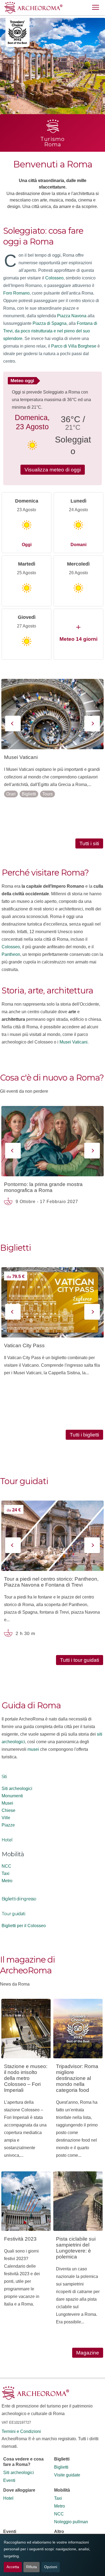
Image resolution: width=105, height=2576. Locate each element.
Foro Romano (16, 293)
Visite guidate (67, 2475)
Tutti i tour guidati (80, 1660)
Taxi (6, 1873)
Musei (7, 1803)
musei (33, 1749)
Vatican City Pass (24, 1345)
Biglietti (29, 794)
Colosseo (54, 278)
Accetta (13, 2567)
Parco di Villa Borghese (74, 346)
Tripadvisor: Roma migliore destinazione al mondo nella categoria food (77, 2078)
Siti (4, 1777)
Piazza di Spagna (50, 323)
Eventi (9, 2480)
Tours (48, 794)
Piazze (8, 1825)
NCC (6, 1866)
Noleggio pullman (71, 2522)
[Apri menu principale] (96, 8)
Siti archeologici (17, 1789)
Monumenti (12, 1796)
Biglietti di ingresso (19, 1899)
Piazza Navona (72, 316)
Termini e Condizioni (21, 2431)
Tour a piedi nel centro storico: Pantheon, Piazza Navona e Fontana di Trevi (51, 1582)
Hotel (7, 1840)
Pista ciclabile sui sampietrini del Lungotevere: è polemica (76, 2248)
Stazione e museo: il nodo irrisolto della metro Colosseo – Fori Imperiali (26, 2078)
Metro (7, 1881)
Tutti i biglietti (84, 1435)
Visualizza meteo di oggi (53, 470)
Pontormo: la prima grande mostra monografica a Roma (43, 1187)
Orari (11, 794)
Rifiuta (31, 2567)
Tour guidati (13, 1914)
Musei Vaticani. (74, 1042)
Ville (6, 1818)
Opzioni (51, 2567)
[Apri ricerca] (83, 8)
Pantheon (11, 954)
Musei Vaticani (21, 757)
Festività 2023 (20, 2239)
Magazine (88, 2353)
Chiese (8, 1810)
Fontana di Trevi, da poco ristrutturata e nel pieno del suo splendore (50, 331)
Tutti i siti (89, 843)
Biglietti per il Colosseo (24, 1926)
